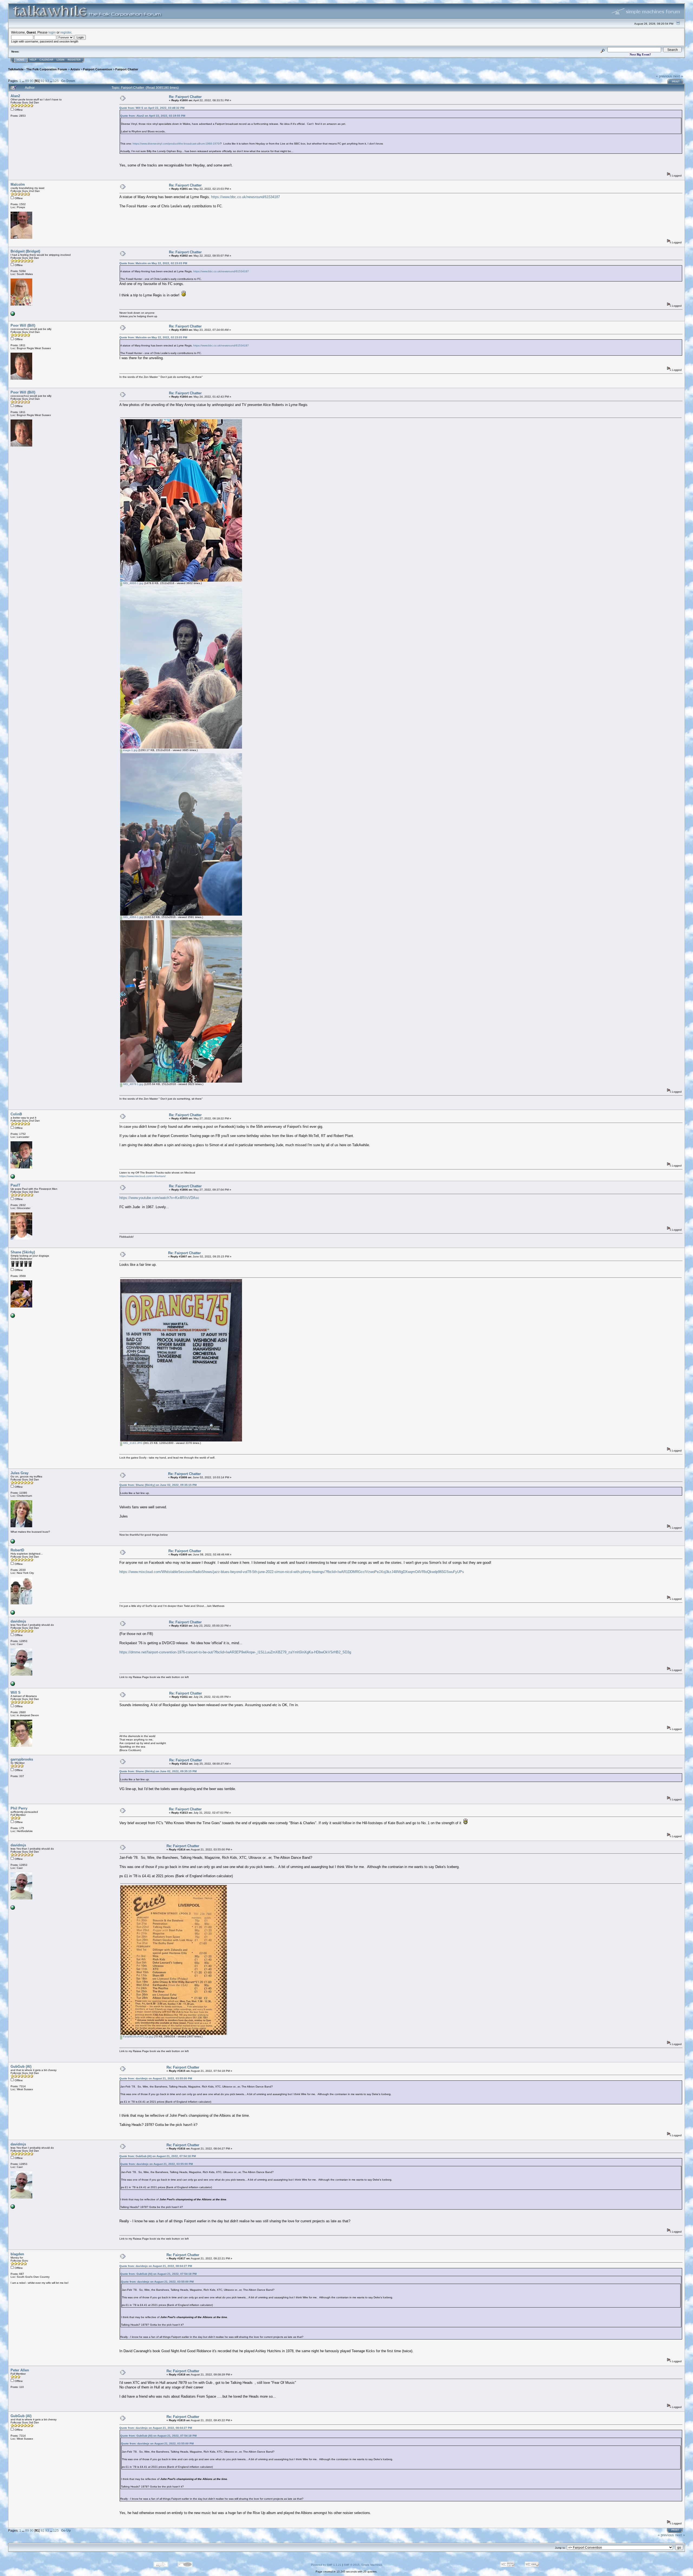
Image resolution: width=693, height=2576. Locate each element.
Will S (16, 1692)
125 (56, 81)
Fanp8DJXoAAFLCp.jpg (138, 2036)
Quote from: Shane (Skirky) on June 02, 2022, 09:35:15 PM (158, 1485)
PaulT (15, 1185)
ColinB (16, 1114)
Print (676, 82)
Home (21, 60)
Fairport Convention (98, 69)
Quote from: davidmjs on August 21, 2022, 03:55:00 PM (156, 2078)
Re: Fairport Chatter (185, 97)
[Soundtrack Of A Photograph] (13, 1614)
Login (61, 60)
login (52, 32)
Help (33, 60)
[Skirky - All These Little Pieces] (13, 1317)
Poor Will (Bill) (23, 325)
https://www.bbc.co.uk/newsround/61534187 (246, 197)
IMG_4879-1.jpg (133, 1084)
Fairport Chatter (127, 69)
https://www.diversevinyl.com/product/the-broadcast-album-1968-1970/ (176, 144)
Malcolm (18, 184)
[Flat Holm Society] (13, 315)
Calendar (46, 60)
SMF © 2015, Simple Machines (363, 2565)
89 (27, 81)
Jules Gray (19, 1473)
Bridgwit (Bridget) (25, 251)
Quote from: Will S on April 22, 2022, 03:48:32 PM (152, 108)
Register (74, 60)
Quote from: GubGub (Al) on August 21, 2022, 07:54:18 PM (158, 2156)
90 (32, 81)
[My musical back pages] (13, 1543)
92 (43, 81)
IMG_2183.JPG (132, 1443)
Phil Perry (19, 1808)
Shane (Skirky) (23, 1252)
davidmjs (18, 1621)
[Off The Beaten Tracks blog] (13, 1178)
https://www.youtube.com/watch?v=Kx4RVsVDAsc (159, 1198)
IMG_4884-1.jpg (133, 917)
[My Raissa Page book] (13, 1685)
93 (47, 81)
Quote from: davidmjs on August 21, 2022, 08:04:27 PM (156, 2266)
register (66, 32)
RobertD (17, 1550)
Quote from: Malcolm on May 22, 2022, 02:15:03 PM (153, 263)
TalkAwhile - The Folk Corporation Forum (38, 69)
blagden (17, 2254)
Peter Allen (20, 2370)
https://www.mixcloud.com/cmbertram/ (143, 1176)
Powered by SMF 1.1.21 (326, 2565)
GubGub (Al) (21, 2067)
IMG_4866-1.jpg (133, 583)
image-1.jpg (130, 750)
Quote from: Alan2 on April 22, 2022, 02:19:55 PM (153, 116)
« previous (664, 76)
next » (678, 76)
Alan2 (15, 96)
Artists (75, 69)
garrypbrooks (22, 1759)
